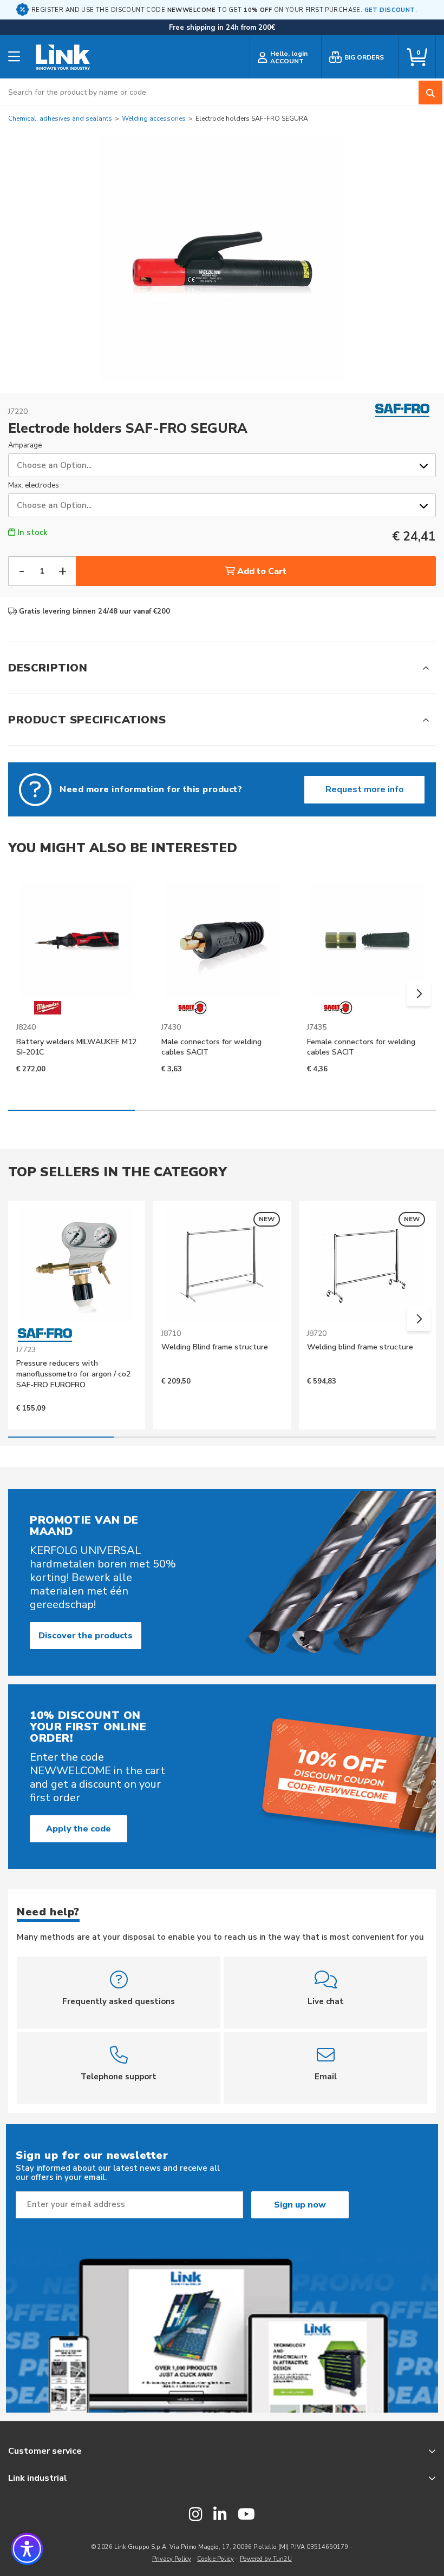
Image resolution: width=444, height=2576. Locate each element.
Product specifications (87, 720)
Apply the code (79, 1829)
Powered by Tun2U (266, 2559)
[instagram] (196, 2515)
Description (48, 668)
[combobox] (222, 92)
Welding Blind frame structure (215, 1347)
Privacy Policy (172, 2559)
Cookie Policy (216, 2559)
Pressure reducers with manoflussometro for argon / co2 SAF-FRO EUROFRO (73, 1374)
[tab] (222, 668)
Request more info (365, 789)
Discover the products (86, 1636)
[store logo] (63, 57)
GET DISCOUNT (390, 10)
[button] (419, 994)
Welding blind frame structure (360, 1347)
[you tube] (246, 2515)
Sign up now (300, 2205)
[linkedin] (220, 2515)
